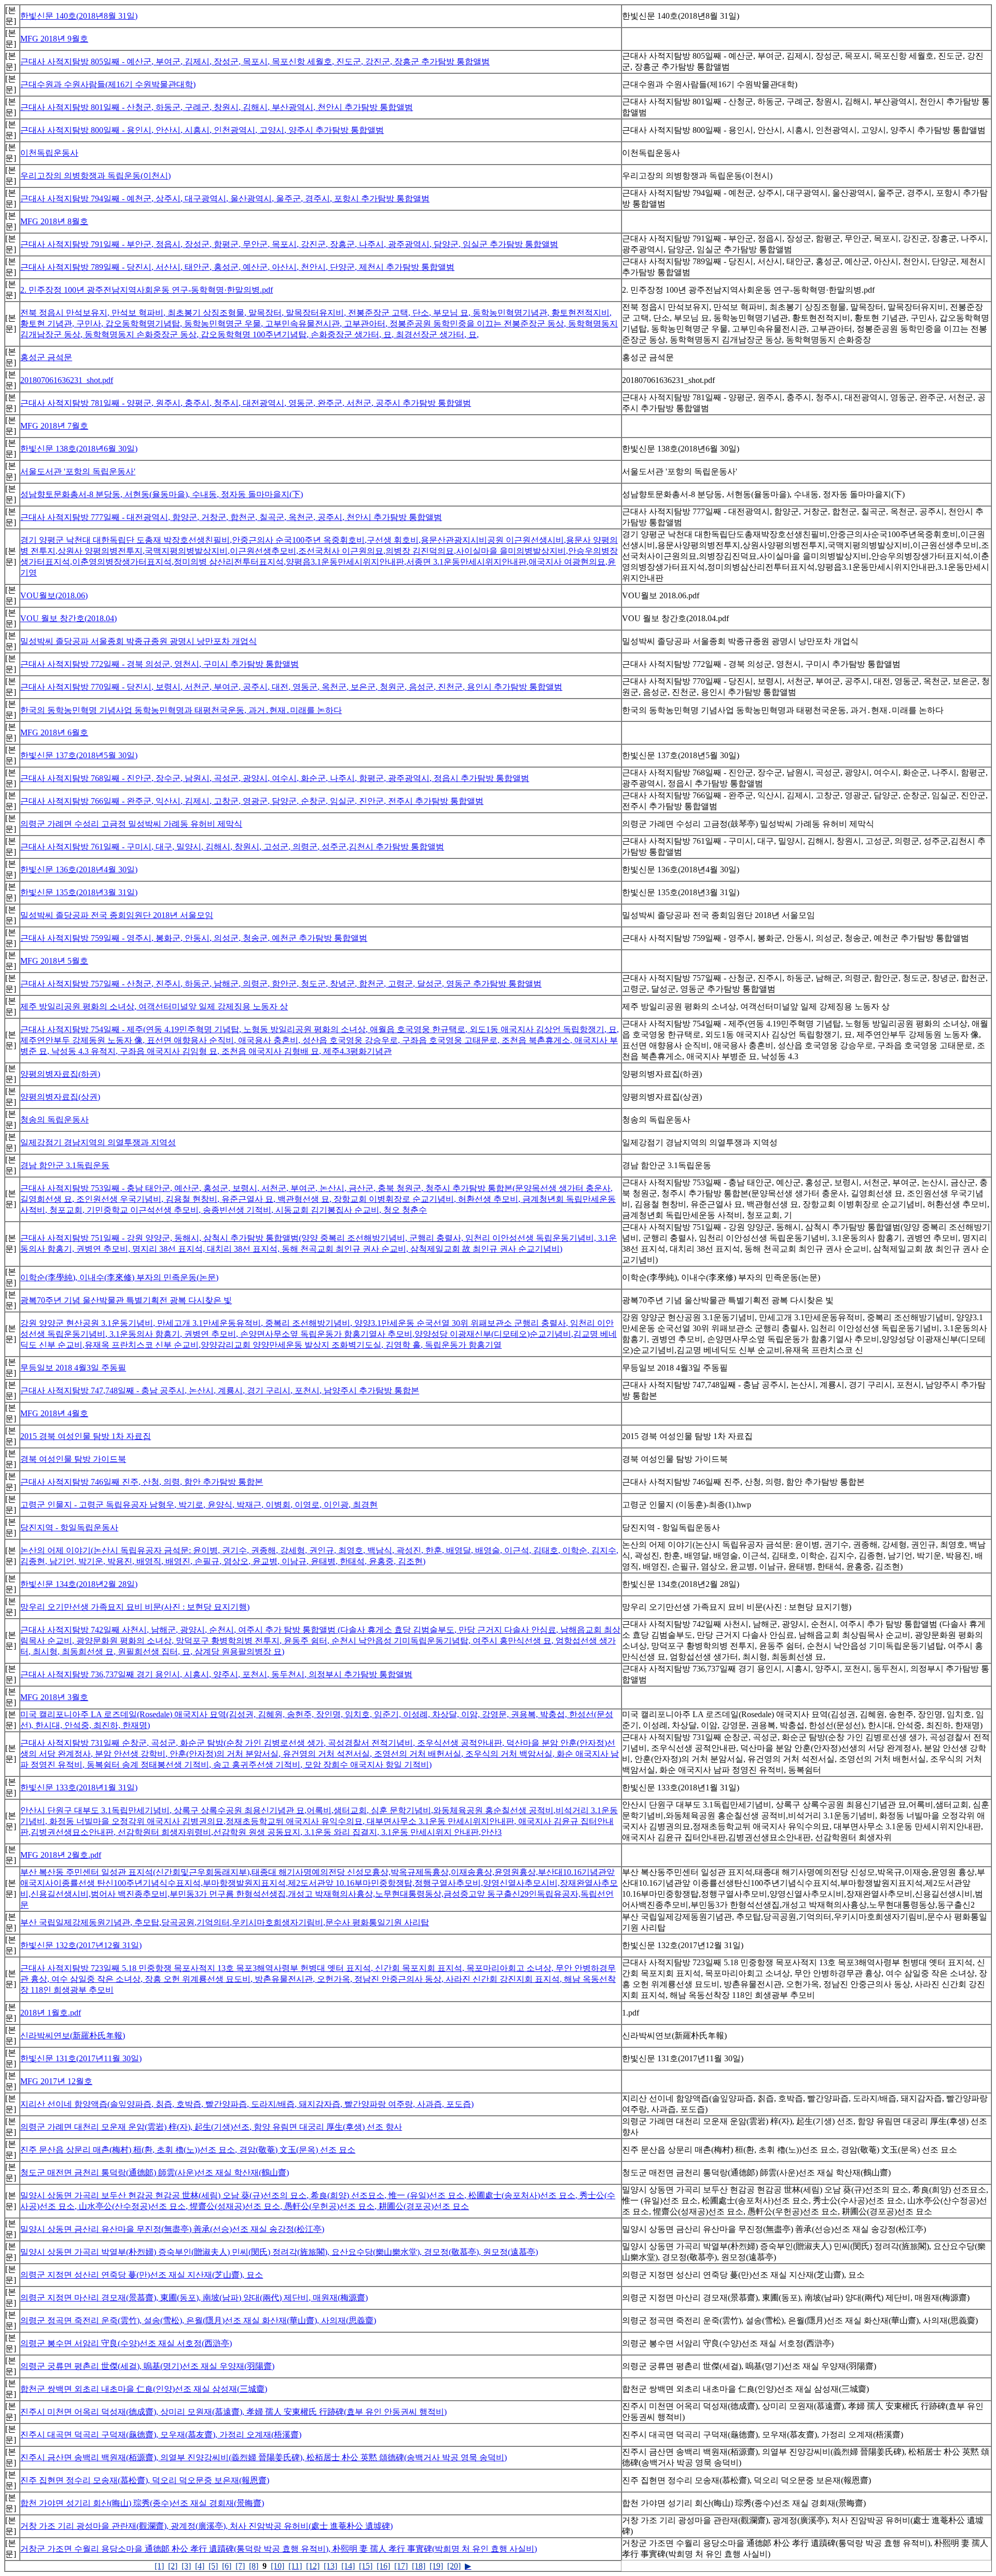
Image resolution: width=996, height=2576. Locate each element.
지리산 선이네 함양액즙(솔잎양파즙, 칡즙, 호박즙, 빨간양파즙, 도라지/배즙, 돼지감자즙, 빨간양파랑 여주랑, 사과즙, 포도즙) (247, 2104)
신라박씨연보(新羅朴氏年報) (73, 2036)
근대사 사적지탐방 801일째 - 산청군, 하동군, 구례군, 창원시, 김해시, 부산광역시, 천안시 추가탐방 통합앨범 (217, 107)
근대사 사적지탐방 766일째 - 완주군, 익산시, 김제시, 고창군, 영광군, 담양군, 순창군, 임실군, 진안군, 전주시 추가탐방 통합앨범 (252, 801)
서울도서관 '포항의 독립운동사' (78, 471)
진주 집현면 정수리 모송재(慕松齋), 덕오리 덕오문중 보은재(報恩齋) (145, 2480)
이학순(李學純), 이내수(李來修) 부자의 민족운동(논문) (119, 1277)
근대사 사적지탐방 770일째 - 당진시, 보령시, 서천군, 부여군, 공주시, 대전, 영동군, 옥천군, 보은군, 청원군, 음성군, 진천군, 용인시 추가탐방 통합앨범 (291, 687)
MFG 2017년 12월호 (56, 2081)
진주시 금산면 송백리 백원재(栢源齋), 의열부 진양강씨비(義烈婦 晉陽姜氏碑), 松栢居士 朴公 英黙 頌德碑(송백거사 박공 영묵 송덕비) (264, 2457)
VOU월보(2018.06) (54, 595)
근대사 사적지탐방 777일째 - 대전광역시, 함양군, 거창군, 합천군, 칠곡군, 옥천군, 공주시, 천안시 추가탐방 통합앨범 (231, 517)
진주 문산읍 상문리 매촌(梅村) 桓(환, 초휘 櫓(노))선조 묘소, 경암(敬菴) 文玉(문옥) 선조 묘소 (188, 2150)
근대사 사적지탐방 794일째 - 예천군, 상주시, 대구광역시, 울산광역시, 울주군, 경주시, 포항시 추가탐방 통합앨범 (225, 198)
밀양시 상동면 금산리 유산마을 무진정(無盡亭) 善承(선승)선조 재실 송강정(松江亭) (172, 2229)
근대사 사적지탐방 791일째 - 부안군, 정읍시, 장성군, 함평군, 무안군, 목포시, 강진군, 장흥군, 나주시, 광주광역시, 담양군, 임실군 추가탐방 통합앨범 (289, 244)
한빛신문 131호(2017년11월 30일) (81, 2058)
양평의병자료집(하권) (60, 1074)
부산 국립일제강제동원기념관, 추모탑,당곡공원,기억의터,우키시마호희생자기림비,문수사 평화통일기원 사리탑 (225, 1922)
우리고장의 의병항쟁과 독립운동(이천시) (95, 176)
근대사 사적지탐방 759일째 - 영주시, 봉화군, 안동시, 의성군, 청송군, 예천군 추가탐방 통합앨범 (194, 938)
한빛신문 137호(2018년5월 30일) (79, 755)
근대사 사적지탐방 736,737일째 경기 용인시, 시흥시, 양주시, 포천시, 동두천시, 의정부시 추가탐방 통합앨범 (216, 1674)
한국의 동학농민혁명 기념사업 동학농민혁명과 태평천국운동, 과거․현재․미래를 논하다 (181, 710)
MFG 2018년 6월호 (54, 732)
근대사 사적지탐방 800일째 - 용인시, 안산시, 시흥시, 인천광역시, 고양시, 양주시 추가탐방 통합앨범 (202, 130)
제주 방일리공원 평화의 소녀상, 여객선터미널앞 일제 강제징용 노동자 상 (154, 1006)
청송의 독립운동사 (54, 1120)
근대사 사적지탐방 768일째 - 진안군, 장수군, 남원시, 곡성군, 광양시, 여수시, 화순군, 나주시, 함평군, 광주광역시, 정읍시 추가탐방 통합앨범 (275, 778)
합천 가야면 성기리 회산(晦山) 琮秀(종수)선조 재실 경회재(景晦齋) (142, 2503)
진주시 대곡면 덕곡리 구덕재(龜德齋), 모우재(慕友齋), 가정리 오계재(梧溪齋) (161, 2435)
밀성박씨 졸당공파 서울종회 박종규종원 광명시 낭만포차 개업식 (139, 641)
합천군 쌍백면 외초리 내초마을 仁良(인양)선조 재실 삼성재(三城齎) (144, 2389)
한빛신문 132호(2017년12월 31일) (81, 1945)
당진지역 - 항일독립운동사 (69, 1527)
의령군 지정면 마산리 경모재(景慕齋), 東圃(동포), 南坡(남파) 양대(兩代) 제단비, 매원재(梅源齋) (194, 2298)
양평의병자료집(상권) (60, 1097)
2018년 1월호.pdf (51, 2013)
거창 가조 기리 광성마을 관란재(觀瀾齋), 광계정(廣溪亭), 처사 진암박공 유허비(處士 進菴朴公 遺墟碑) (206, 2526)
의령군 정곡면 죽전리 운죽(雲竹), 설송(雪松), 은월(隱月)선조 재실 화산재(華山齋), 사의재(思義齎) (198, 2320)
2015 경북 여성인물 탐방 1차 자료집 (86, 1436)
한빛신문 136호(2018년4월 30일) (79, 869)
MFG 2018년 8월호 (54, 221)
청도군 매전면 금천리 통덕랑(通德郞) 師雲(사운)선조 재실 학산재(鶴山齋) (155, 2173)
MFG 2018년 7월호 (54, 426)
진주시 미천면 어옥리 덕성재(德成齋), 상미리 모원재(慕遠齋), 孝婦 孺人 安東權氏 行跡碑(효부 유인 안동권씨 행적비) (233, 2412)
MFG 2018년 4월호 (54, 1413)
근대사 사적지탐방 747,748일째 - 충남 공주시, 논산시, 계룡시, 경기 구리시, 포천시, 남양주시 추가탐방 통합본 (220, 1390)
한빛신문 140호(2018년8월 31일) (79, 16)
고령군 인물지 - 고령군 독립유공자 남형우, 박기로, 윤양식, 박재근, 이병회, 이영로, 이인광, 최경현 (199, 1505)
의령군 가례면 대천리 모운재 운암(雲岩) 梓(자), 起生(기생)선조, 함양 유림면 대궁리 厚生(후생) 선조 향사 (211, 2127)
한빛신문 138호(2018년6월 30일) (79, 449)
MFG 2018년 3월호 (54, 1697)
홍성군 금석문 (46, 357)
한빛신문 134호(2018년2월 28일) (79, 1584)
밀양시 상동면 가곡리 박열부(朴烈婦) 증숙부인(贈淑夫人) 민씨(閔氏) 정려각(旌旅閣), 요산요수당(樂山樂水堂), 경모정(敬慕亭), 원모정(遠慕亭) (279, 2252)
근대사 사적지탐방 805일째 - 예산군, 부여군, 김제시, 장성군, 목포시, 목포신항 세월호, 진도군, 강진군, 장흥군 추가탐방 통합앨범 (255, 61)
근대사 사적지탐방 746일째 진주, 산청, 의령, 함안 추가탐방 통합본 (142, 1482)
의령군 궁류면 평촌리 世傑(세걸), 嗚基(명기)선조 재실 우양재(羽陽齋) (147, 2366)
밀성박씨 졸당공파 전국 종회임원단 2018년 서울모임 (117, 915)
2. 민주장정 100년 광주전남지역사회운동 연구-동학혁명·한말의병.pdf (147, 290)
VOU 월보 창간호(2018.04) (68, 618)
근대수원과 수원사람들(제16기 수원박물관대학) (108, 84)
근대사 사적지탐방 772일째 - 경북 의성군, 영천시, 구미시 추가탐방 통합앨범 (160, 664)
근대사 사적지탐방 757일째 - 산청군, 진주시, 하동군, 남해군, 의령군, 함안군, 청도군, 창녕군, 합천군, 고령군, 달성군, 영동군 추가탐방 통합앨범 (281, 984)
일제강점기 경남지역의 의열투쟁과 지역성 (98, 1142)
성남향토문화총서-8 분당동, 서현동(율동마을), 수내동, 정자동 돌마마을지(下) (162, 494)
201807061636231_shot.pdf (67, 380)
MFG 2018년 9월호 (54, 39)
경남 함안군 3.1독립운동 (65, 1165)
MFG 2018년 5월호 (54, 961)
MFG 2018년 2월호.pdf (61, 1855)
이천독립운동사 (49, 153)
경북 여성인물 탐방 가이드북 (73, 1459)
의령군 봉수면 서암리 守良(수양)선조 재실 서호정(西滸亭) (126, 2343)
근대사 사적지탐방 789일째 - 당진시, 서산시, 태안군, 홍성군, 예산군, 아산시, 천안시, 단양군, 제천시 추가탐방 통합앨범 (237, 267)
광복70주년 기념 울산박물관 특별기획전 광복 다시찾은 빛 (126, 1300)
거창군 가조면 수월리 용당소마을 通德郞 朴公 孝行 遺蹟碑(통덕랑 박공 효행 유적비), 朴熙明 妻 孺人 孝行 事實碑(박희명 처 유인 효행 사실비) (279, 2549)
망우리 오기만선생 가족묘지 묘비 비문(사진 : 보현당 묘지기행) (135, 1607)
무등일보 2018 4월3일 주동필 (73, 1368)
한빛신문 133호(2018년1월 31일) (79, 1787)
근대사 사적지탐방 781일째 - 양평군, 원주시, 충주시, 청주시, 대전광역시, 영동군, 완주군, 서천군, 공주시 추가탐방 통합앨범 (246, 403)
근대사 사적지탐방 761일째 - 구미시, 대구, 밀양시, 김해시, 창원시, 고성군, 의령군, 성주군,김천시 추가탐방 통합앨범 (232, 847)
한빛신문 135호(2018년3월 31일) (79, 892)
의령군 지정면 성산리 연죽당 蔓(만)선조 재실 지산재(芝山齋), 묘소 (142, 2275)
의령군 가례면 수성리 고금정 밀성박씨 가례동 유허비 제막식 (131, 824)
